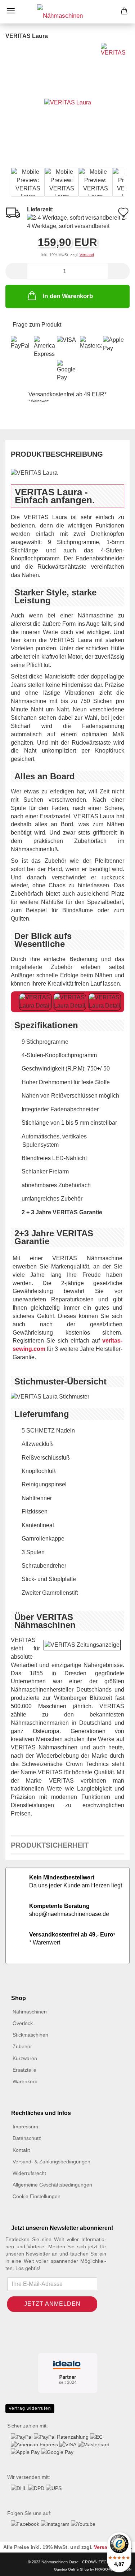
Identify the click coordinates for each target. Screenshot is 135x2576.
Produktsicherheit (50, 1845)
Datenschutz (27, 2138)
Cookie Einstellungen (37, 2196)
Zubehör (22, 2046)
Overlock (23, 2023)
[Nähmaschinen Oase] (67, 12)
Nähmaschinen (30, 2012)
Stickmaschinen (30, 2035)
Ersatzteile (24, 2070)
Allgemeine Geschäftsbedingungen (52, 2185)
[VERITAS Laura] (68, 102)
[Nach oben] (20, 2565)
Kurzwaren (25, 2058)
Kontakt (21, 2150)
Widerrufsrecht (29, 2173)
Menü (11, 11)
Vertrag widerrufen (30, 2408)
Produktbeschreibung (57, 454)
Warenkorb (25, 2081)
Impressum (25, 2127)
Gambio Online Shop (71, 2569)
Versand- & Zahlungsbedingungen (51, 2162)
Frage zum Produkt (37, 325)
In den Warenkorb (68, 296)
